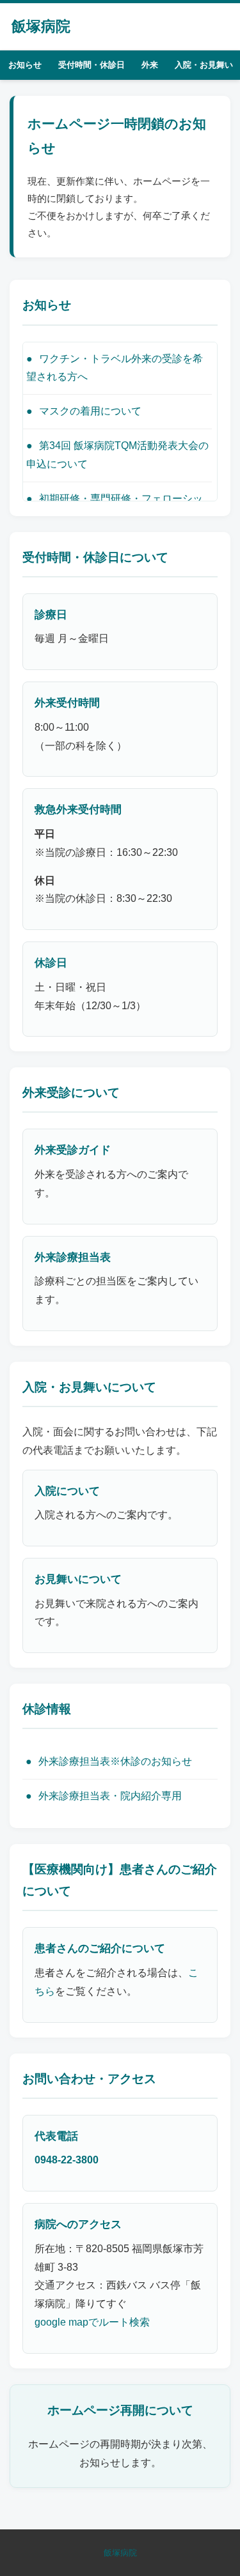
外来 (150, 65)
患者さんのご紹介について (100, 1948)
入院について (67, 1491)
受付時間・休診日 (92, 65)
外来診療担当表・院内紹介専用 (110, 1796)
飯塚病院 (41, 26)
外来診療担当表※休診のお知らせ (115, 1761)
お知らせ (25, 65)
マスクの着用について (90, 411)
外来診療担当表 (73, 1257)
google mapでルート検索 (92, 2322)
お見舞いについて (78, 1579)
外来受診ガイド (73, 1150)
